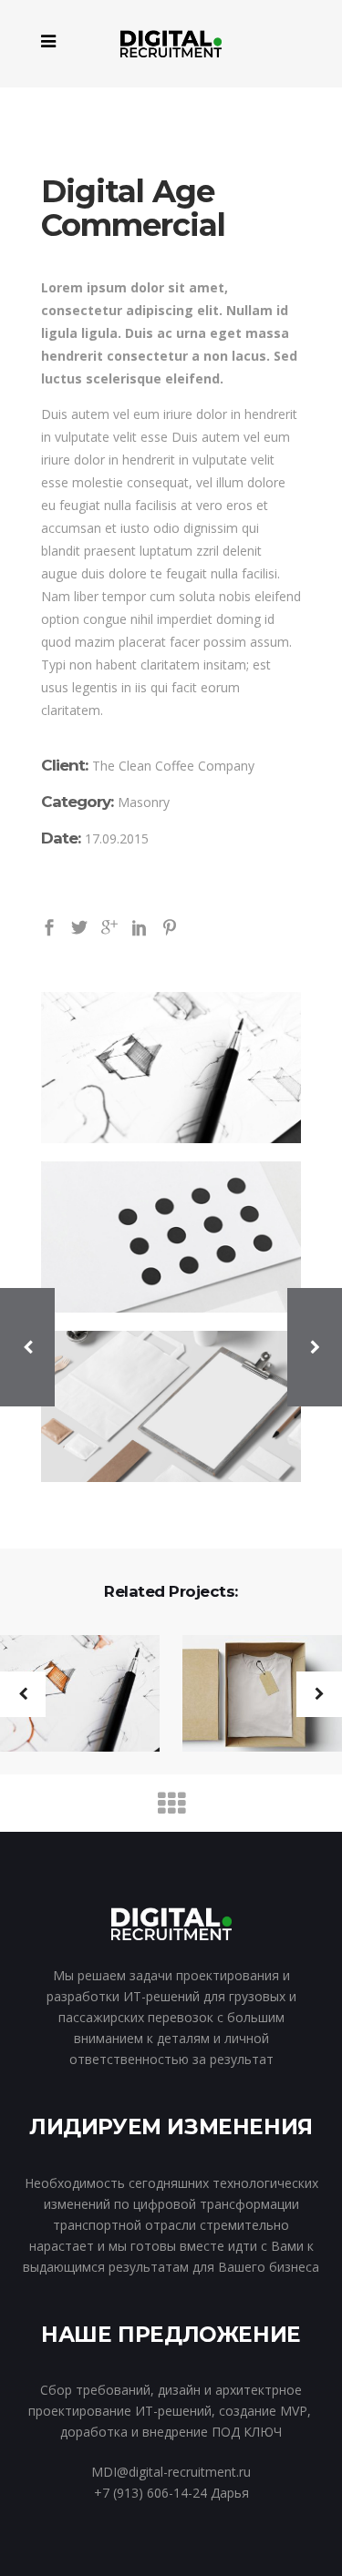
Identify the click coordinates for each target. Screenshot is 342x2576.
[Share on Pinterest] (170, 926)
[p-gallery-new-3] (171, 1068)
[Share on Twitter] (79, 926)
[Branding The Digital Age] (251, 1695)
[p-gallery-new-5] (171, 1406)
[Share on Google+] (109, 926)
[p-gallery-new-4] (171, 1237)
